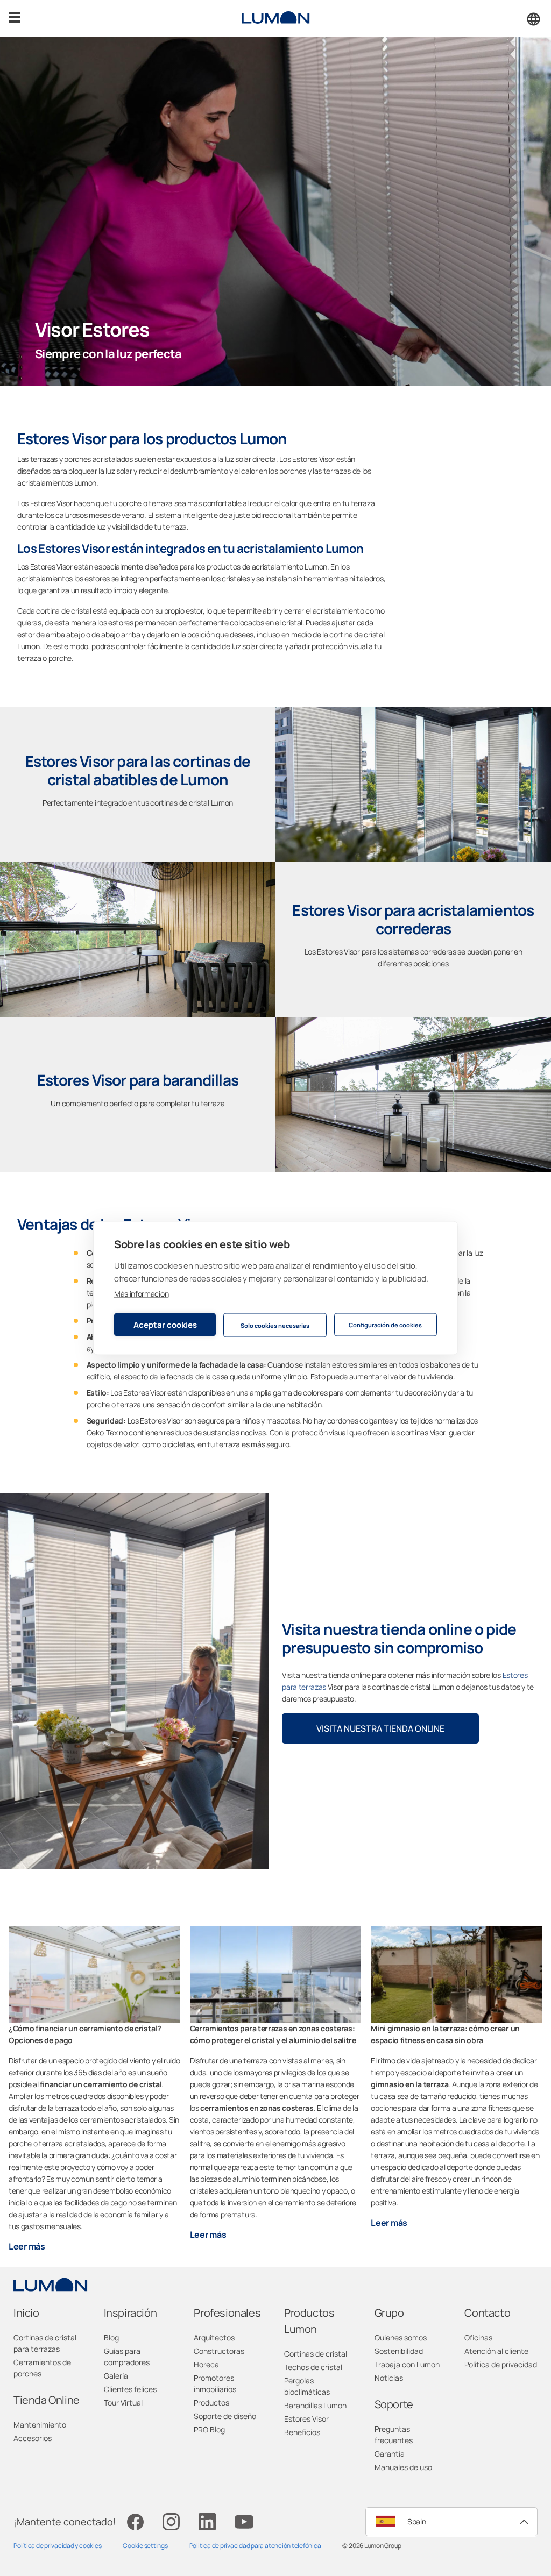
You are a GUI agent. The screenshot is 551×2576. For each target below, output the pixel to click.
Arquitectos (214, 2337)
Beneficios (302, 2432)
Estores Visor (306, 2419)
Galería (116, 2376)
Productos (211, 2403)
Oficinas (478, 2337)
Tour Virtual (123, 2403)
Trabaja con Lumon (407, 2364)
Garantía (390, 2454)
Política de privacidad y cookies (57, 2546)
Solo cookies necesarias (275, 1325)
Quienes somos (401, 2337)
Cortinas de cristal (316, 2354)
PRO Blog (209, 2429)
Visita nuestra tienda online (380, 1728)
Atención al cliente (496, 2351)
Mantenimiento (40, 2425)
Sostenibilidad (399, 2351)
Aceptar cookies (165, 1324)
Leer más (27, 2246)
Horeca (206, 2364)
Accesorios (33, 2438)
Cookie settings (145, 2546)
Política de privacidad (501, 2364)
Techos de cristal (313, 2367)
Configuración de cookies (385, 1324)
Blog (111, 2337)
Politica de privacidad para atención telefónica (255, 2546)
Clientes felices (130, 2389)
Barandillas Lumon (315, 2405)
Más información (141, 1294)
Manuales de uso (403, 2467)
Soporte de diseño (225, 2416)
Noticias (389, 2378)
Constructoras (219, 2351)
